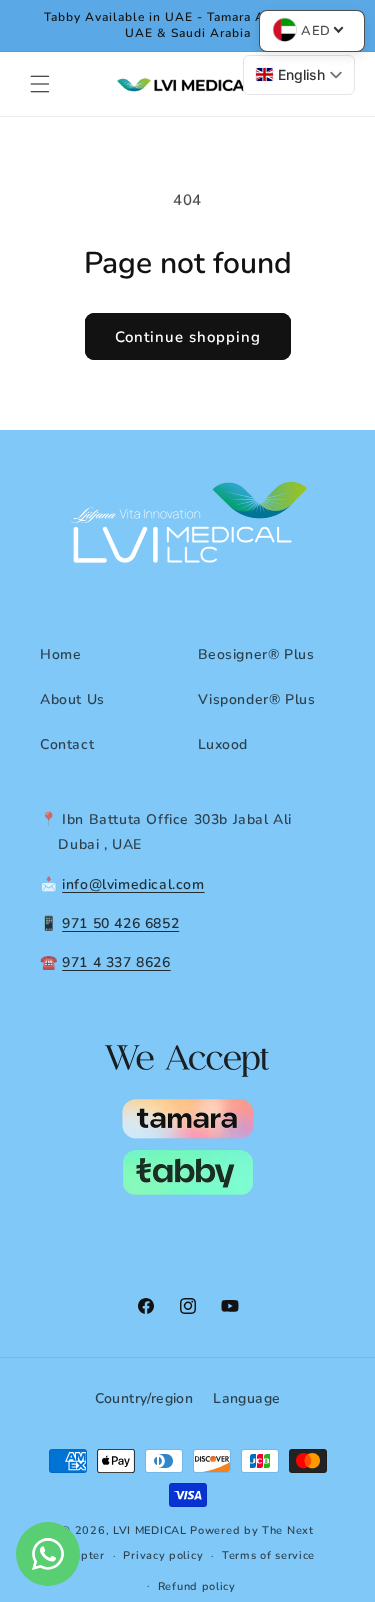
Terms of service (268, 1555)
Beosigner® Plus (256, 654)
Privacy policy (163, 1555)
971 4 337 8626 (116, 962)
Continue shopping (188, 337)
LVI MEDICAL (150, 1530)
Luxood (223, 744)
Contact (67, 744)
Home (60, 654)
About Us (72, 699)
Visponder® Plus (257, 699)
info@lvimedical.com (133, 884)
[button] (40, 84)
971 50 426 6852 (120, 923)
